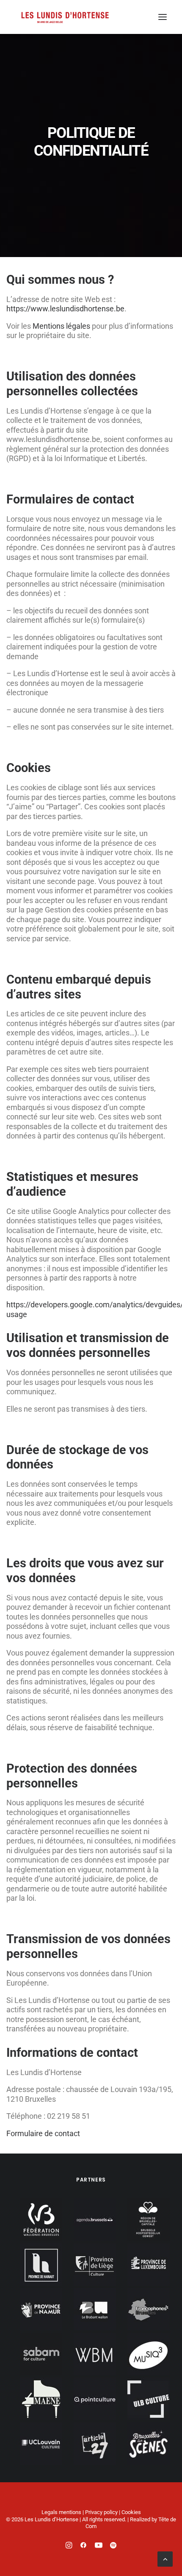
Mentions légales (61, 326)
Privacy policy (101, 2512)
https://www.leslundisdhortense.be (65, 309)
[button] (163, 17)
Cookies (131, 2512)
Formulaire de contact (43, 2133)
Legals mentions (61, 2512)
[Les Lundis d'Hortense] (65, 17)
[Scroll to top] (165, 2558)
